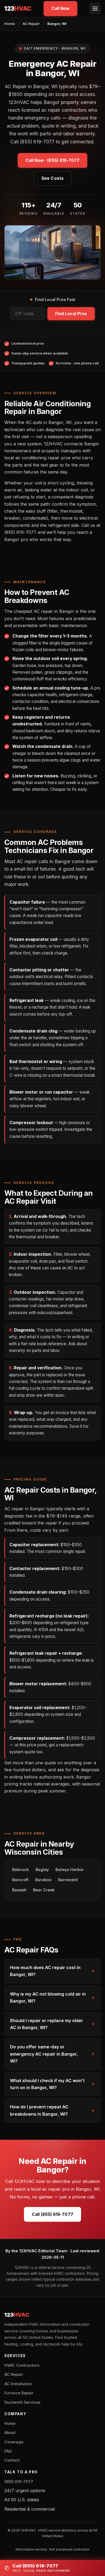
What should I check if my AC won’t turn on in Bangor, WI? (47, 2084)
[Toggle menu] (95, 9)
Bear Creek (44, 1890)
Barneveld (68, 1880)
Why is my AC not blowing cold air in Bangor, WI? (48, 1997)
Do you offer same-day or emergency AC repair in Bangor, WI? (44, 2054)
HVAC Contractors (22, 2365)
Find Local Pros (71, 314)
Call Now (61, 8)
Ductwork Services (22, 2402)
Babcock (20, 1870)
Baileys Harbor (70, 1870)
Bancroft (20, 1880)
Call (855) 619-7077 (52, 2214)
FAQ (8, 2451)
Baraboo (43, 1880)
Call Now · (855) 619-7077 (53, 160)
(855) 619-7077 (19, 2482)
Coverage (14, 2442)
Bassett (19, 1890)
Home (10, 24)
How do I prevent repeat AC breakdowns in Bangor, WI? (39, 2110)
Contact (12, 2460)
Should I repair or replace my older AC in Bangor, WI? (47, 2024)
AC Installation (18, 2384)
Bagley (42, 1870)
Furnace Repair (19, 2393)
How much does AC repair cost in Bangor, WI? (45, 1971)
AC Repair (31, 24)
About (10, 2433)
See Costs (52, 178)
